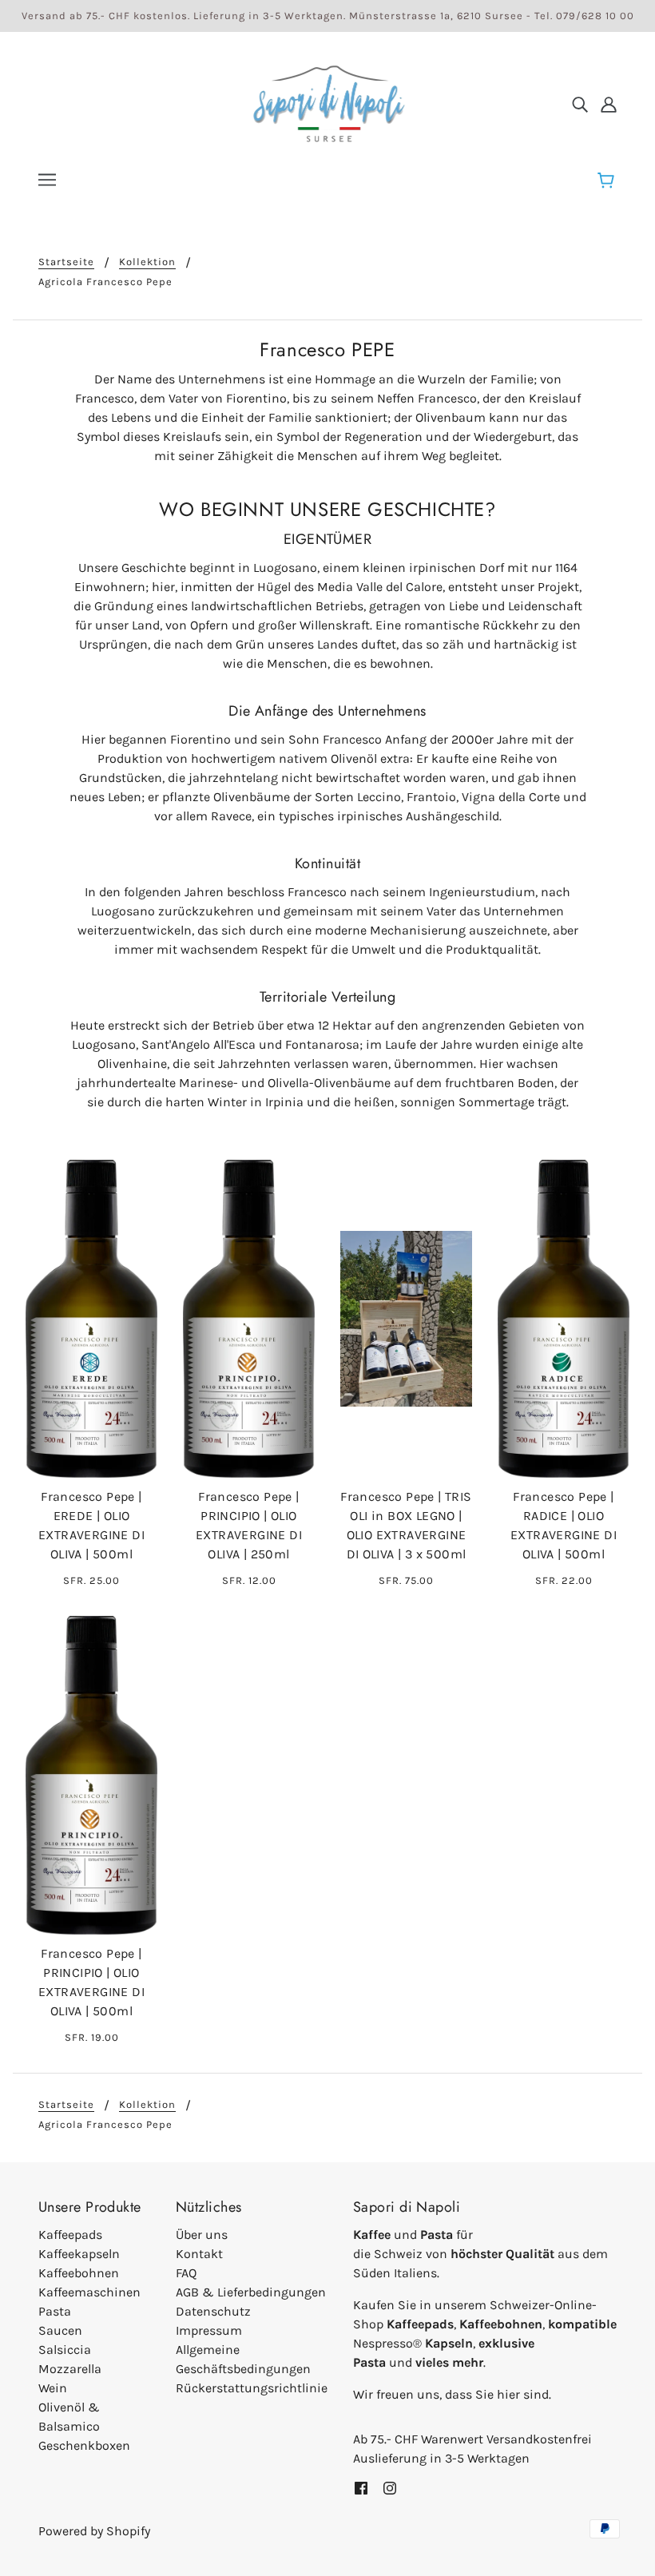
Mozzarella (70, 2369)
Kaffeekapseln (79, 2254)
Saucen (60, 2330)
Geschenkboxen (84, 2445)
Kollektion (147, 262)
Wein (53, 2388)
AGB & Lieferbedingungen (251, 2292)
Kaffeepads (70, 2235)
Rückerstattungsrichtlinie (252, 2388)
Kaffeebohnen (79, 2273)
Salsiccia (65, 2350)
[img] (580, 104)
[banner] (327, 103)
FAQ (186, 2273)
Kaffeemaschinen (89, 2292)
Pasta (55, 2311)
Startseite (66, 262)
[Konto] (609, 104)
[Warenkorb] (608, 181)
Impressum (209, 2330)
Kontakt (199, 2254)
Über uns (202, 2235)
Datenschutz (213, 2311)
